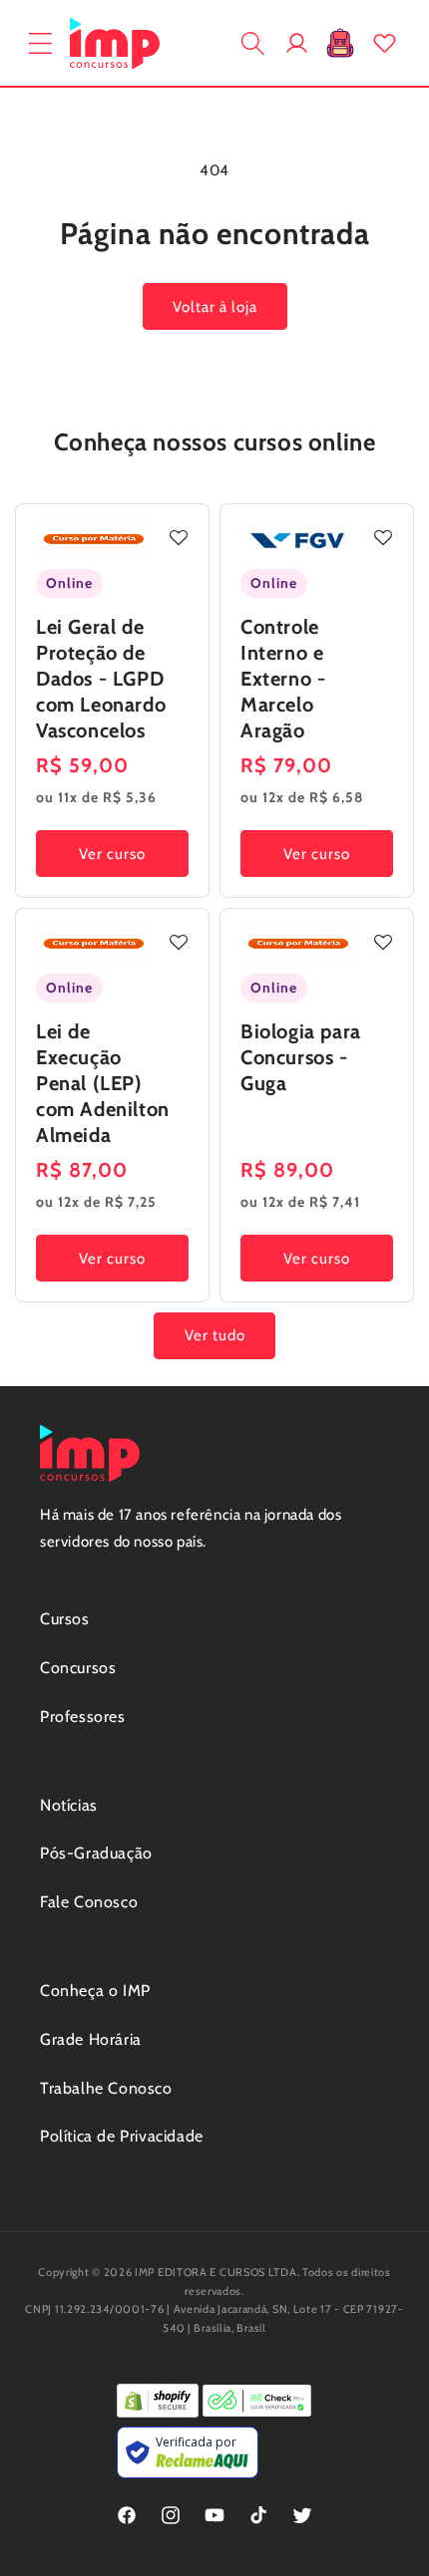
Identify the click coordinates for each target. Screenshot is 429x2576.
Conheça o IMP (95, 1991)
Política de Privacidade (122, 2136)
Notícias (69, 1805)
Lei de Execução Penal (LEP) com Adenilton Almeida (103, 1083)
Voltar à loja (215, 307)
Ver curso (112, 853)
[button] (40, 43)
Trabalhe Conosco (106, 2088)
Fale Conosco (89, 1902)
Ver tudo (215, 1335)
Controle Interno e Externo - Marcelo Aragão (283, 679)
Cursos (65, 1619)
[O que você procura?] (252, 43)
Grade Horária (91, 2039)
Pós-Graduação (96, 1853)
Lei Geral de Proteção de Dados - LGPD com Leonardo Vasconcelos (101, 679)
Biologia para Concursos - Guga (301, 1057)
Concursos (78, 1668)
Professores (83, 1717)
